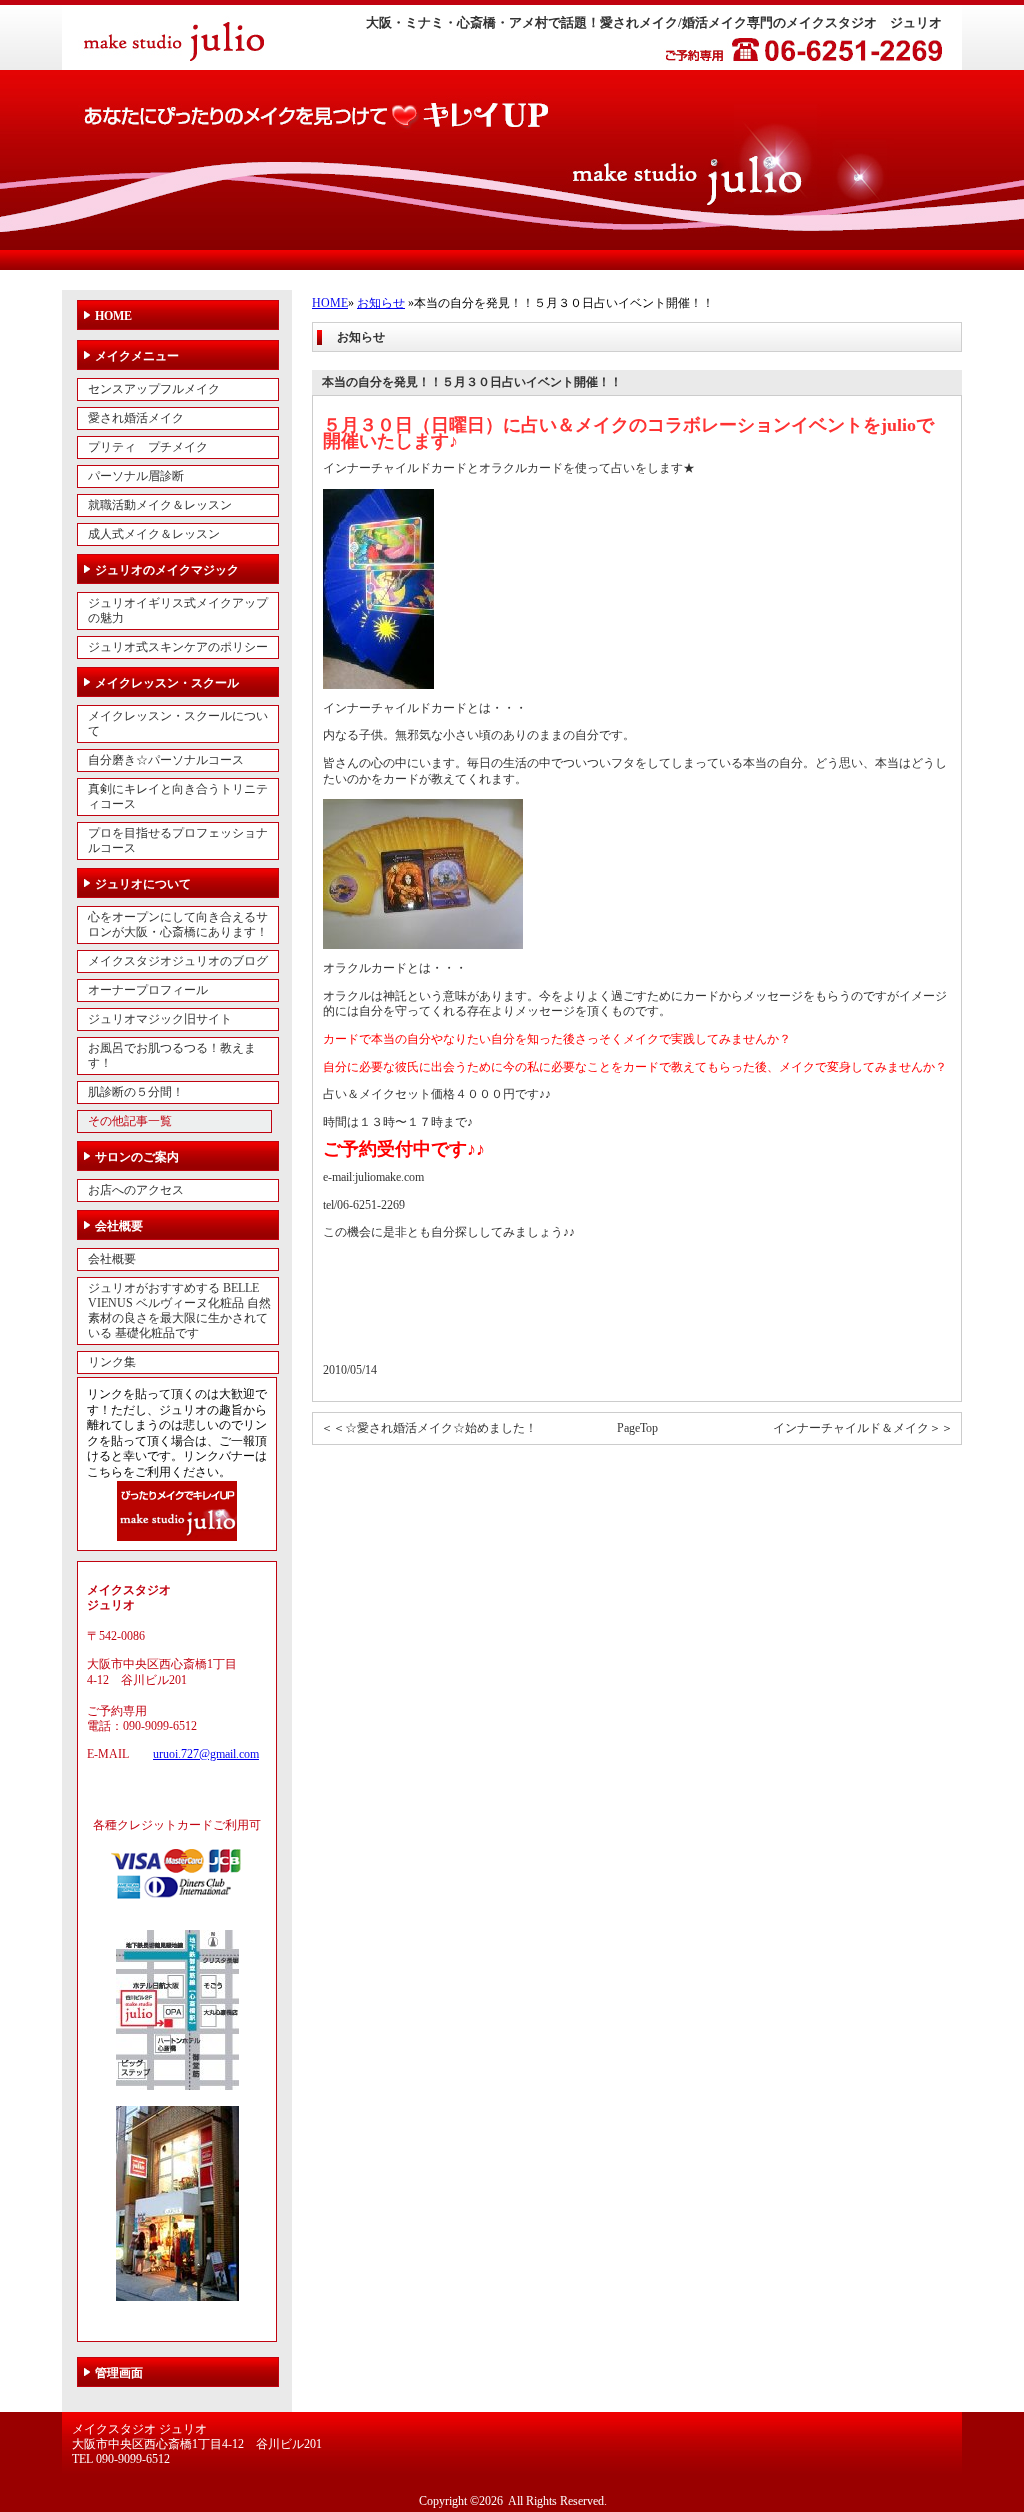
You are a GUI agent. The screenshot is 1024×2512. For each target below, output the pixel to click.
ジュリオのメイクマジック (167, 570)
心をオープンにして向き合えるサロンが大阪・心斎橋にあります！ (178, 924)
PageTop (637, 1428)
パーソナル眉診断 (136, 476)
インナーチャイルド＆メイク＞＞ (863, 1428)
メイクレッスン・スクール (167, 683)
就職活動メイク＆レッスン (160, 505)
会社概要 (119, 1226)
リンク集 (112, 1362)
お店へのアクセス (136, 1190)
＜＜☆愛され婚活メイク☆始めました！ (429, 1428)
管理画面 (119, 2373)
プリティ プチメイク (148, 447)
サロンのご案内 (137, 1157)
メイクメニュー (137, 356)
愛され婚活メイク (136, 418)
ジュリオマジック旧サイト (160, 1019)
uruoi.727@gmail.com (206, 1754)
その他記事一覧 (130, 1121)
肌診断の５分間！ (136, 1092)
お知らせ (381, 303)
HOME (330, 303)
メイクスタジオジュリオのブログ (178, 961)
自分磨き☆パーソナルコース (166, 760)
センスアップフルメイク (154, 389)
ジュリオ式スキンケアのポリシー (178, 647)
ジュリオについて (143, 884)
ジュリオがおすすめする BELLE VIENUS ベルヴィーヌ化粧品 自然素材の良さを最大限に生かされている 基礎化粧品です (179, 1310)
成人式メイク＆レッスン (154, 534)
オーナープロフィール (148, 990)
